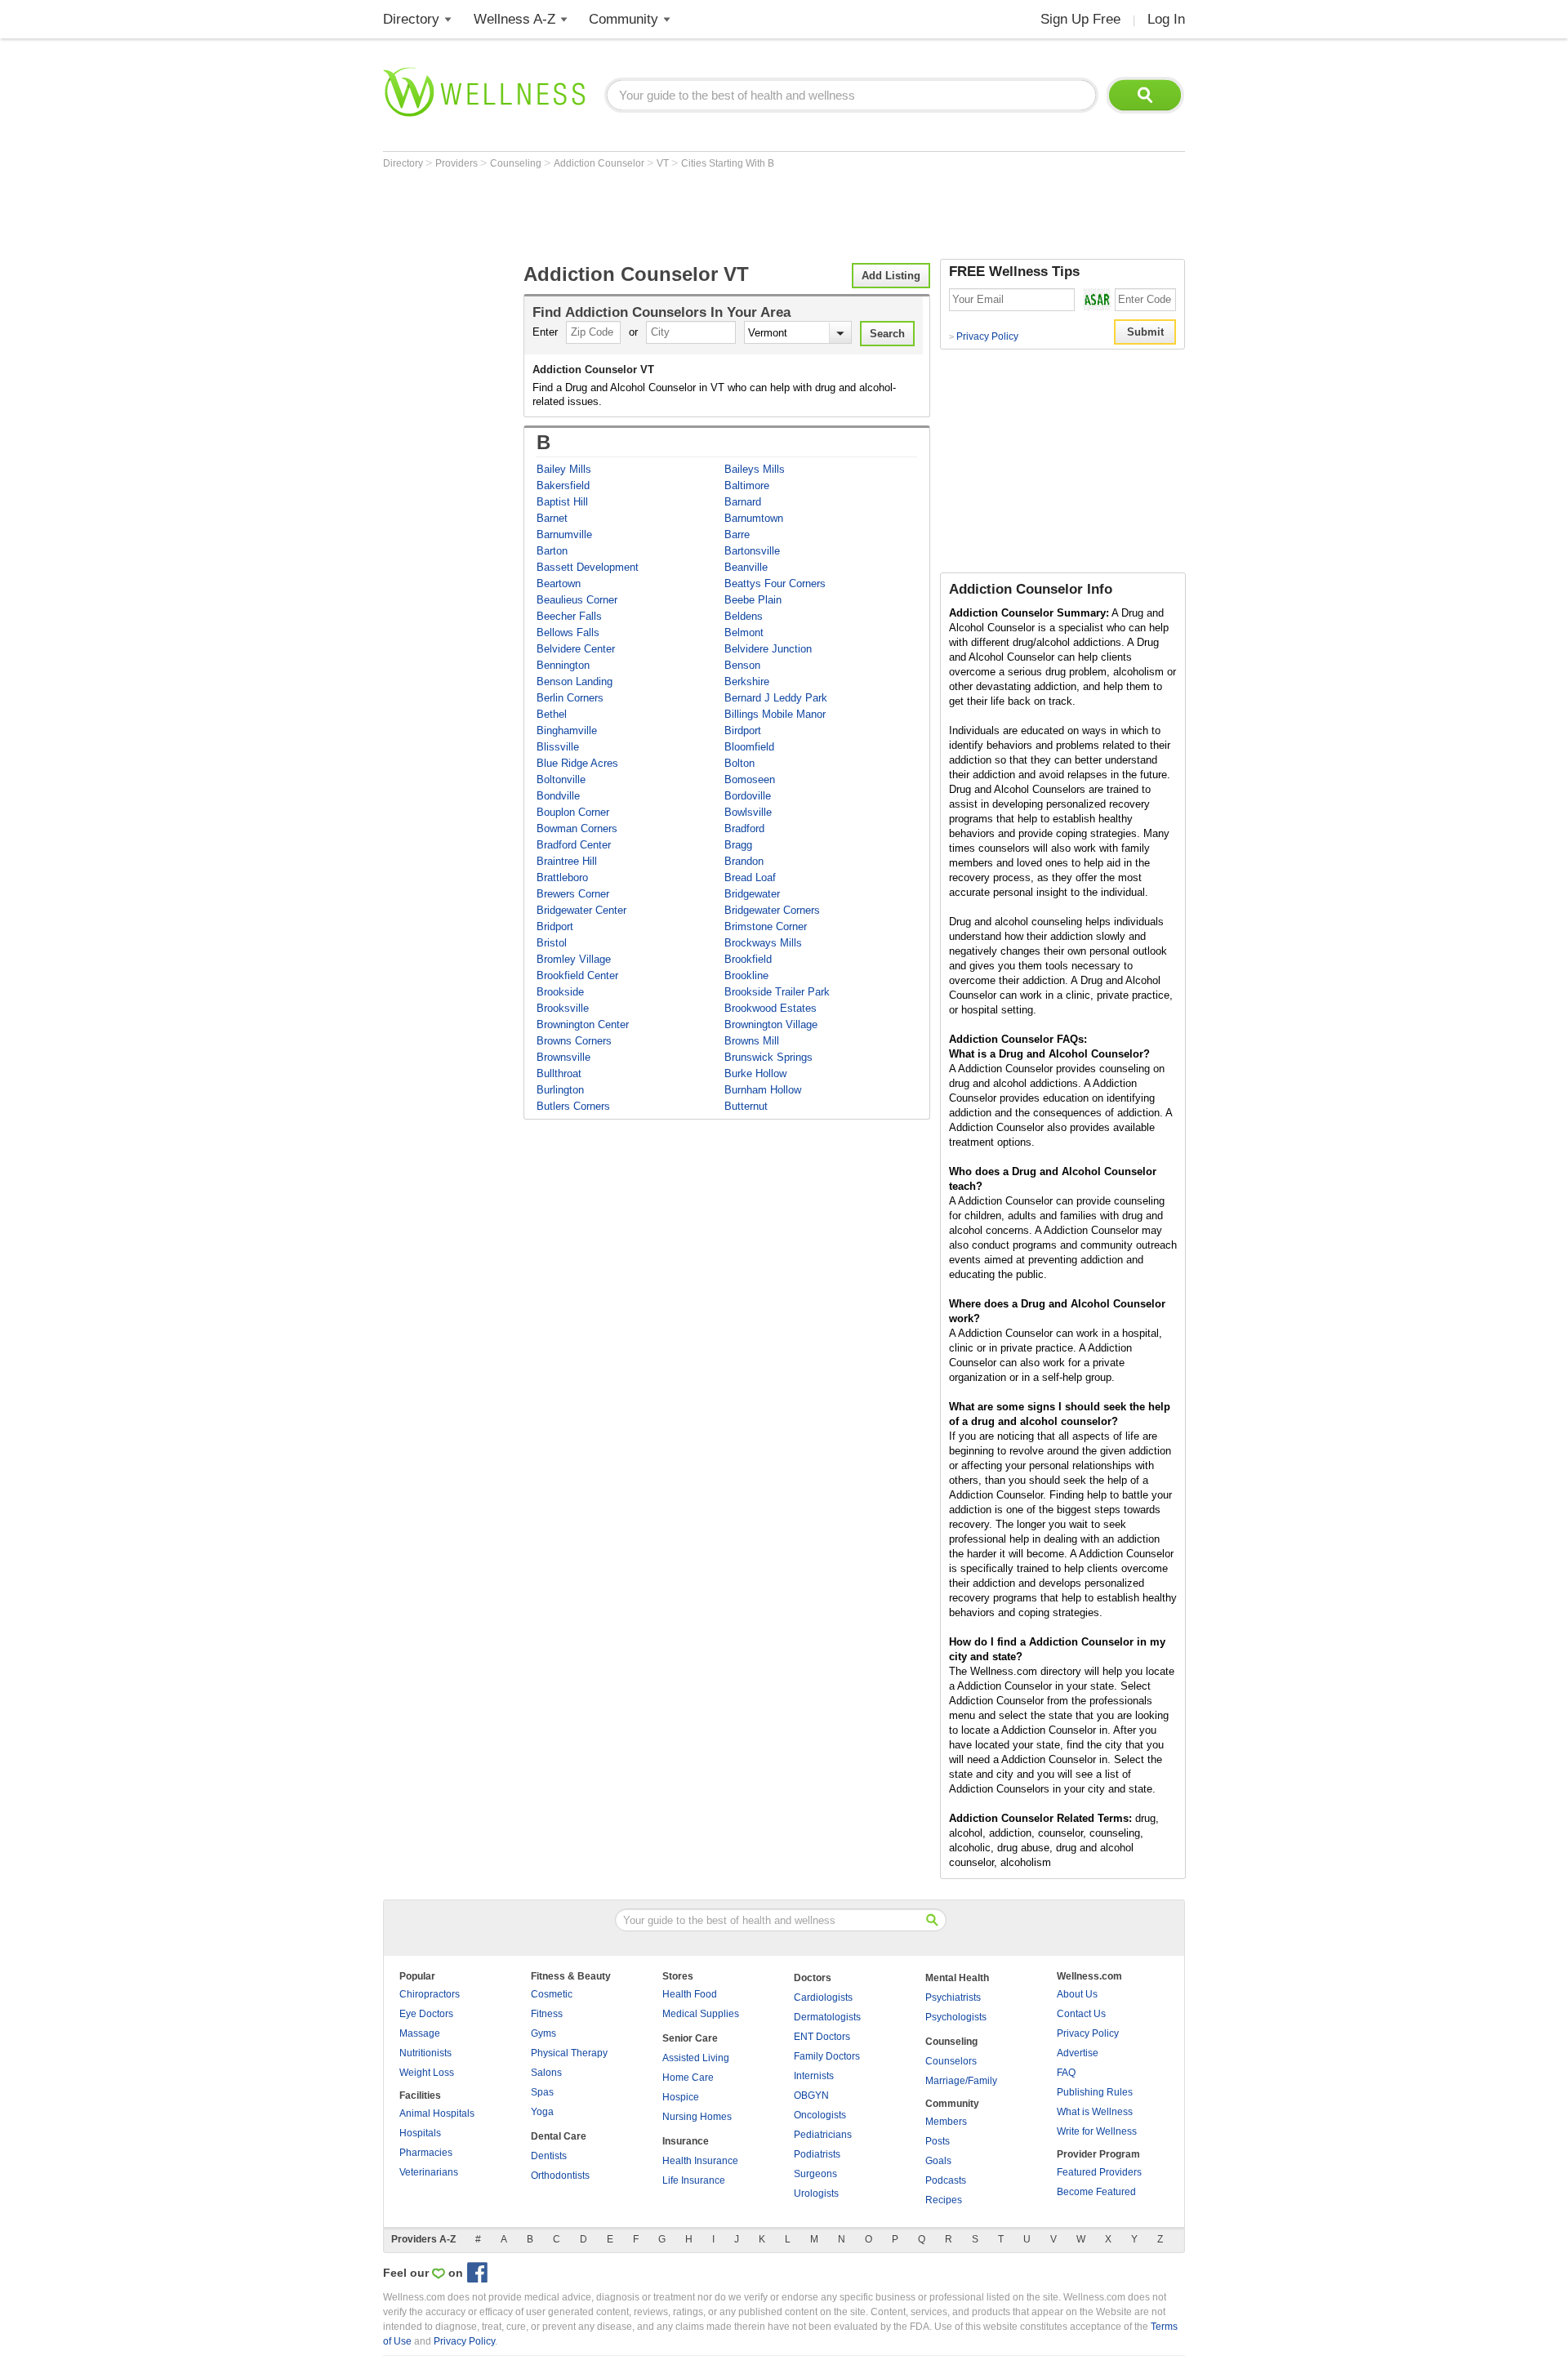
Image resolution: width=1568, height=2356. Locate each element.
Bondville (558, 796)
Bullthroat (559, 1073)
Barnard (743, 502)
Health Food (690, 1994)
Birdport (743, 730)
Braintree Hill (567, 861)
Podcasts (946, 2180)
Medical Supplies (701, 2014)
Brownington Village (771, 1024)
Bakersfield (563, 485)
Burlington (560, 1090)
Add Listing (891, 276)
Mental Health (957, 1978)
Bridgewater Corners (772, 910)
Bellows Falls (568, 632)
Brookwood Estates (771, 1008)
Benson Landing (575, 681)
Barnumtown (754, 518)
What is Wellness (1095, 2112)
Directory (411, 19)
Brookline (746, 975)
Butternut (746, 1106)
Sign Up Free (1080, 19)
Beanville (746, 567)
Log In (1166, 19)
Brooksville (563, 1008)
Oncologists (820, 2115)
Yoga (542, 2112)
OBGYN (811, 2095)
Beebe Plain (753, 600)
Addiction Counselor (600, 163)
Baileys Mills (755, 469)
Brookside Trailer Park (777, 992)
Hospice (681, 2097)
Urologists (816, 2193)
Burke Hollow (755, 1073)
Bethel (552, 714)
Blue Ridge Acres (577, 763)
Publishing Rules (1095, 2092)
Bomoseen (750, 779)
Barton (552, 551)
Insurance (686, 2141)
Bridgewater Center (581, 910)
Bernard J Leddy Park (776, 698)
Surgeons (815, 2174)
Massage (420, 2033)
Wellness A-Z (514, 19)
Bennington (563, 665)
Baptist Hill (562, 502)
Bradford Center (574, 845)
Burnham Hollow (763, 1090)
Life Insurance (694, 2180)
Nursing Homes (697, 2117)
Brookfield (748, 959)
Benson (742, 665)
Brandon (744, 861)
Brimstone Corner (766, 926)
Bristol (552, 943)
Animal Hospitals (437, 2113)
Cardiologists (823, 1997)
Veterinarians (429, 2172)
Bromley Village (574, 959)
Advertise (1078, 2053)
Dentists (549, 2156)
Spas (542, 2092)
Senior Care (690, 2038)
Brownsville (563, 1057)
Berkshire (747, 681)
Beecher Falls (569, 616)
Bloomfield (749, 747)
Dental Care (559, 2136)
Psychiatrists (953, 1997)
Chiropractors (430, 1994)
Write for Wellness (1097, 2131)
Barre (737, 534)
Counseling (517, 163)
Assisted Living (696, 2058)
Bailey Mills (564, 469)
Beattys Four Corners (775, 583)
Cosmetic (552, 1994)
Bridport (555, 926)
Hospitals (420, 2133)
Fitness (547, 2014)
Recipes (944, 2200)
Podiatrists (817, 2154)
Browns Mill (752, 1041)
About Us (1077, 1994)
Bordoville (748, 796)
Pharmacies (426, 2153)
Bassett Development (588, 567)
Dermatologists (827, 2017)
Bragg (738, 845)
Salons (546, 2073)
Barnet (552, 518)
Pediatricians (823, 2135)
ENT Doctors (822, 2037)
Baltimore (747, 485)
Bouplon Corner (573, 812)
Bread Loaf (750, 877)
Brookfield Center (577, 975)
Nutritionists (425, 2053)
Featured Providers (1099, 2172)
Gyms (543, 2033)
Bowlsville (748, 812)
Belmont (744, 632)
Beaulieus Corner (577, 600)
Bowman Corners (577, 828)
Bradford (744, 828)
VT (664, 163)
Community (624, 19)
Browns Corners (574, 1041)
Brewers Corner (573, 894)
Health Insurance (700, 2161)
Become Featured (1096, 2192)
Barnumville (564, 534)
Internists (814, 2076)
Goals (938, 2161)
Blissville (558, 747)
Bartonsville (752, 551)
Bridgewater (752, 894)
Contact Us (1081, 2014)
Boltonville (561, 779)
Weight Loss (427, 2073)
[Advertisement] (680, 214)
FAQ (1066, 2073)
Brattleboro (562, 877)
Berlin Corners (570, 698)
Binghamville (567, 730)
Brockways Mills (763, 943)
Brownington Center (583, 1024)
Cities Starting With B (728, 163)
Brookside (560, 992)
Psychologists (956, 2017)
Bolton (739, 763)
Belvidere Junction (768, 649)
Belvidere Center (576, 649)
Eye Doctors (426, 2014)
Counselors (951, 2061)
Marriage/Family (961, 2081)
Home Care (688, 2078)
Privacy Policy (984, 336)
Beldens (744, 616)
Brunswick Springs (768, 1057)
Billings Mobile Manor (775, 714)
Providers (458, 163)
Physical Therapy (569, 2053)
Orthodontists (560, 2176)
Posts (938, 2141)
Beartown (559, 583)
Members (946, 2122)
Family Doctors (827, 2056)
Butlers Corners (573, 1106)
